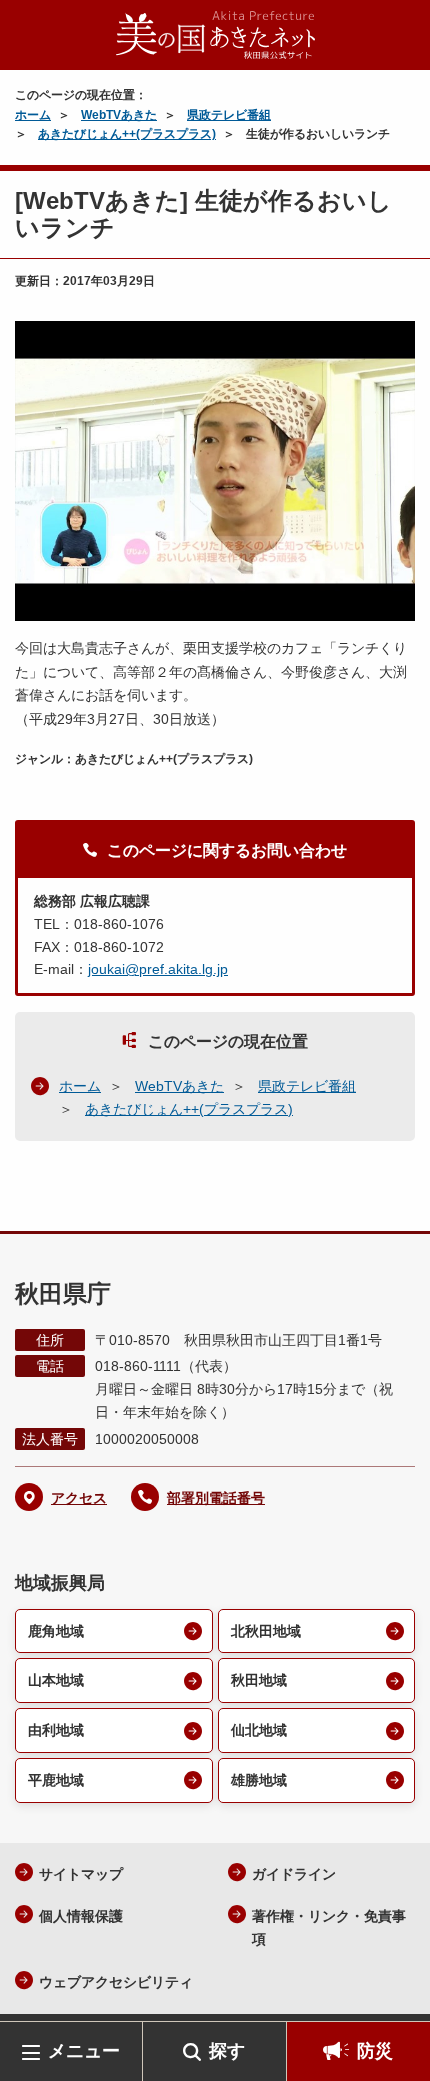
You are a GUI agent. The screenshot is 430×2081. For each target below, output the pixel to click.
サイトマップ (81, 1874)
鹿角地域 (56, 1631)
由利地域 (56, 1730)
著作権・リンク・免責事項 (329, 1927)
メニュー (84, 2051)
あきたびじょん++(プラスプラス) (127, 134)
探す (227, 2051)
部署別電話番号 (216, 1498)
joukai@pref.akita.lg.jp (158, 969)
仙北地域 (259, 1730)
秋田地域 (259, 1680)
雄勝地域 (259, 1780)
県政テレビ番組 (229, 115)
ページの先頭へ (395, 1991)
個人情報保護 (81, 1916)
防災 (375, 2051)
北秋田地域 (266, 1631)
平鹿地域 (56, 1780)
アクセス (79, 1498)
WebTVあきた (119, 115)
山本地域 (56, 1680)
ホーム (33, 115)
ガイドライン (294, 1874)
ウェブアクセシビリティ (116, 1982)
